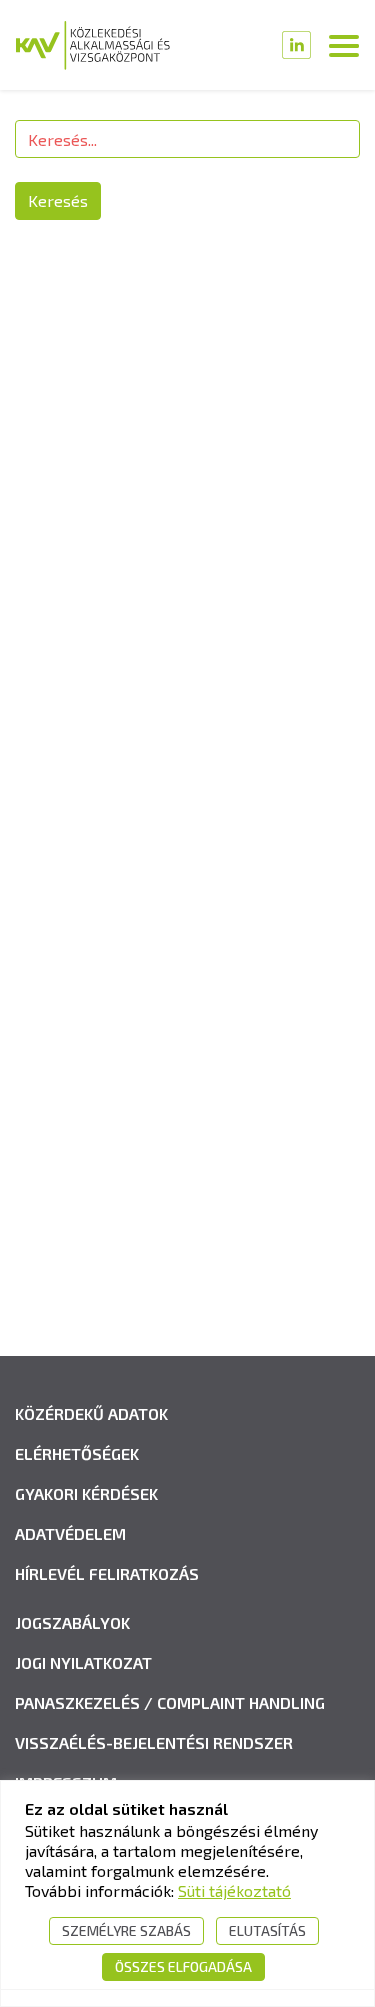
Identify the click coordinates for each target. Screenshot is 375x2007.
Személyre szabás (126, 1930)
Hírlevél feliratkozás (107, 1573)
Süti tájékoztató (234, 1890)
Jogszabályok (72, 1622)
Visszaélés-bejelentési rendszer (154, 1742)
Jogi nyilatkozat (83, 1662)
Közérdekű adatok (91, 1413)
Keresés (58, 200)
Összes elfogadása (183, 1966)
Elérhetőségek (77, 1453)
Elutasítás (267, 1930)
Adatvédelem (70, 1533)
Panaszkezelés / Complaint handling (170, 1702)
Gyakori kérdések (86, 1493)
